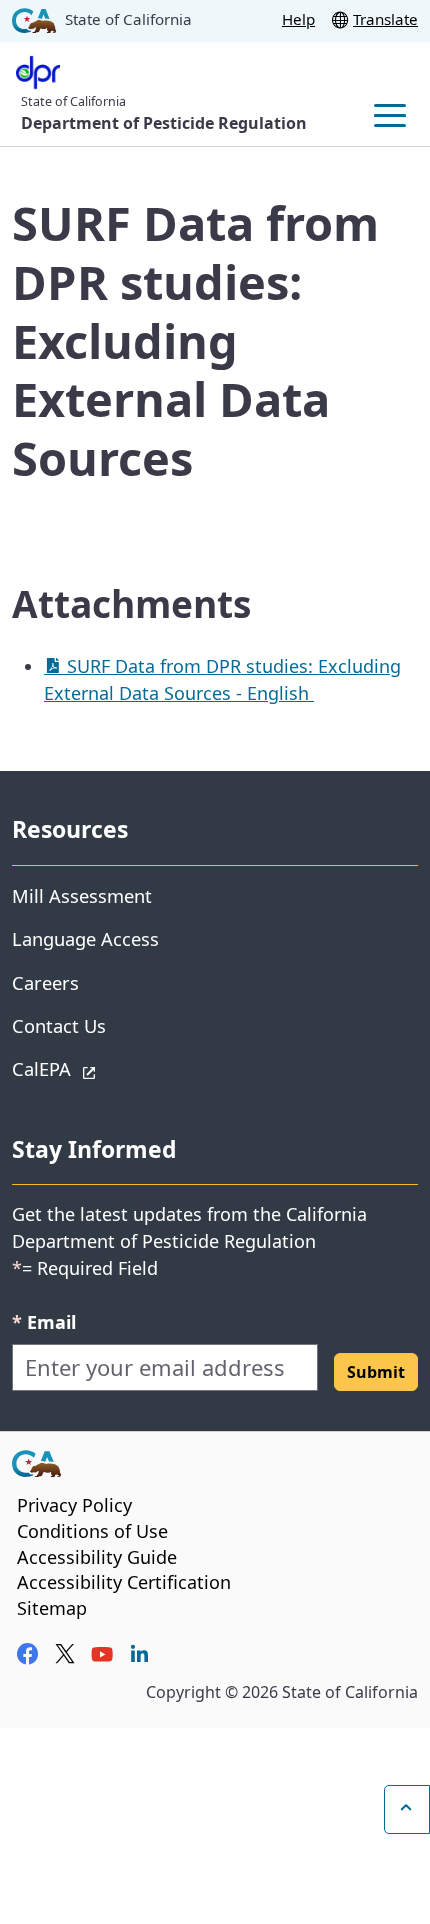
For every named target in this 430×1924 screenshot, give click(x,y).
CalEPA (112, 1068)
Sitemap (52, 1608)
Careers (45, 982)
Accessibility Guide (97, 1557)
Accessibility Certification (124, 1582)
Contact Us (59, 1025)
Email (44, 1321)
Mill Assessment (82, 895)
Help (298, 19)
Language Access (85, 938)
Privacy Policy (74, 1505)
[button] (376, 1372)
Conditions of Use (92, 1531)
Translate (385, 19)
